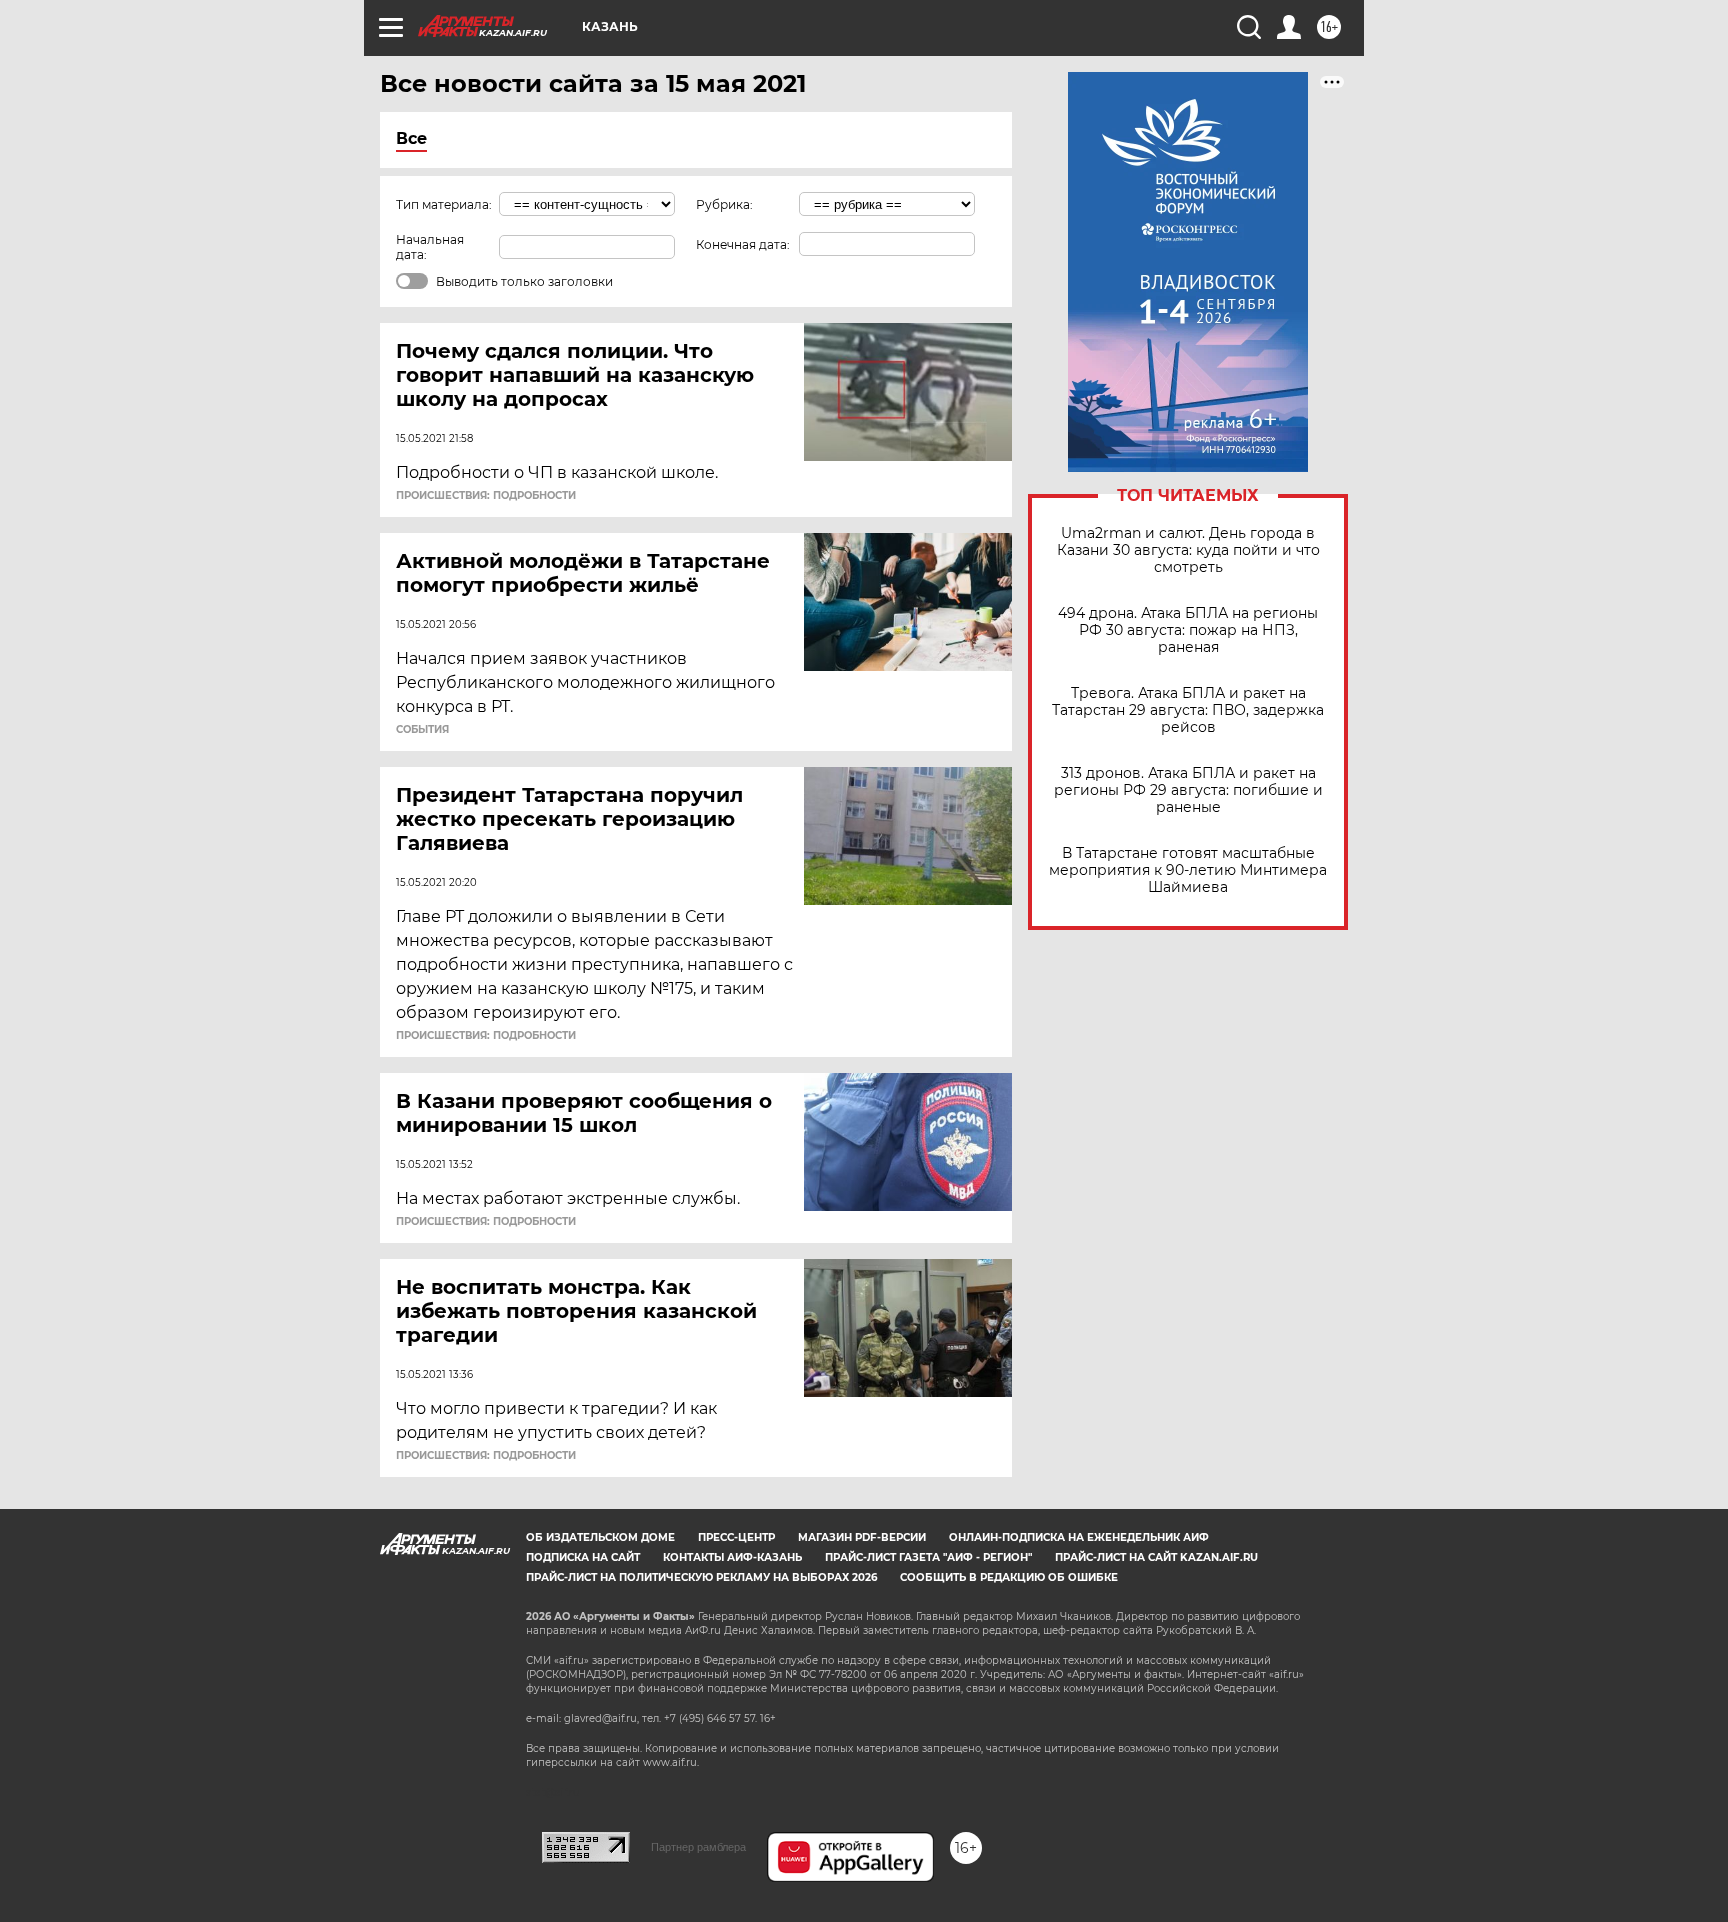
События (422, 730)
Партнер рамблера (698, 1847)
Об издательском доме (600, 1537)
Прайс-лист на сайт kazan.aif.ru (1156, 1557)
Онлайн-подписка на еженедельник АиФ (1079, 1537)
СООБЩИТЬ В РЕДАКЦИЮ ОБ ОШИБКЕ (1009, 1577)
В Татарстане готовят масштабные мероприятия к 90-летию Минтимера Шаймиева (1188, 870)
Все (411, 138)
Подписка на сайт (583, 1557)
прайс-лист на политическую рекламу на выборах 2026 (701, 1577)
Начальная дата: (430, 247)
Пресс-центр (736, 1537)
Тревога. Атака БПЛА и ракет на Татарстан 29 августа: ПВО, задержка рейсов (1188, 710)
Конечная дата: (743, 244)
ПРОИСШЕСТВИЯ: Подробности (486, 496)
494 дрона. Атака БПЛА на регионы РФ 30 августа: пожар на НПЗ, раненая (1188, 630)
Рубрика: (724, 204)
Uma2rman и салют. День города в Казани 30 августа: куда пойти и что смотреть (1188, 550)
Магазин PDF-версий (862, 1537)
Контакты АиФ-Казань (732, 1557)
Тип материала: (444, 204)
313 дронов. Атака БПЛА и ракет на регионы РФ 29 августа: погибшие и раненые (1188, 790)
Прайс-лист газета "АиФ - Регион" (928, 1557)
